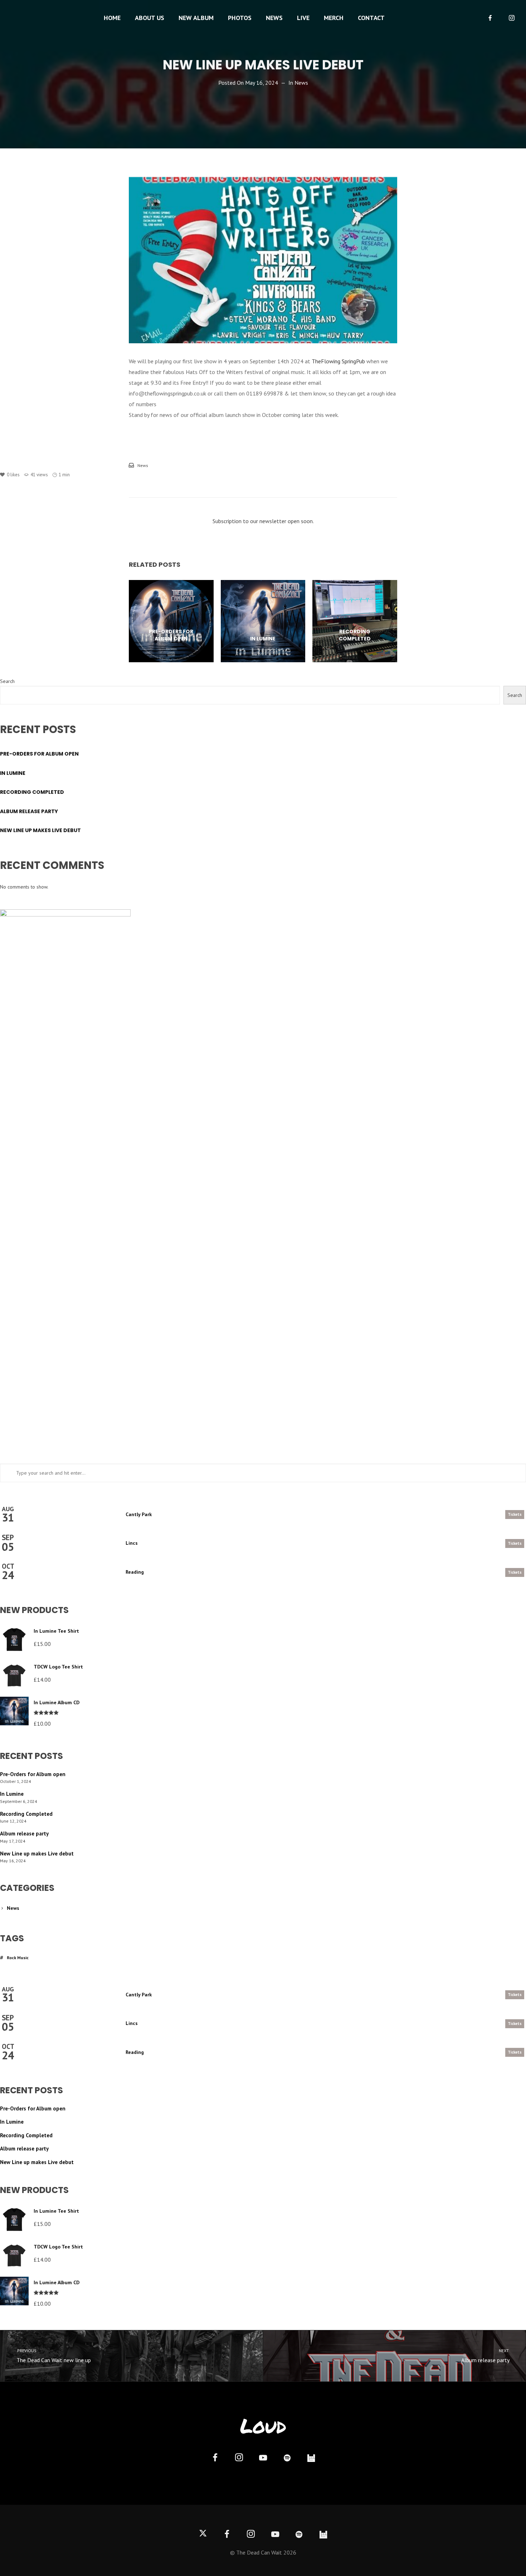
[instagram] (512, 18)
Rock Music (18, 1958)
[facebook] (490, 18)
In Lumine (13, 773)
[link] (338, 361)
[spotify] (287, 2459)
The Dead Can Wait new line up (53, 2356)
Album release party (29, 811)
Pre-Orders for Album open (39, 754)
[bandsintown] (311, 2459)
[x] (203, 2535)
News (301, 83)
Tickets (515, 1514)
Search (7, 681)
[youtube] (263, 2462)
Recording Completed (32, 792)
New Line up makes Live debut (40, 830)
